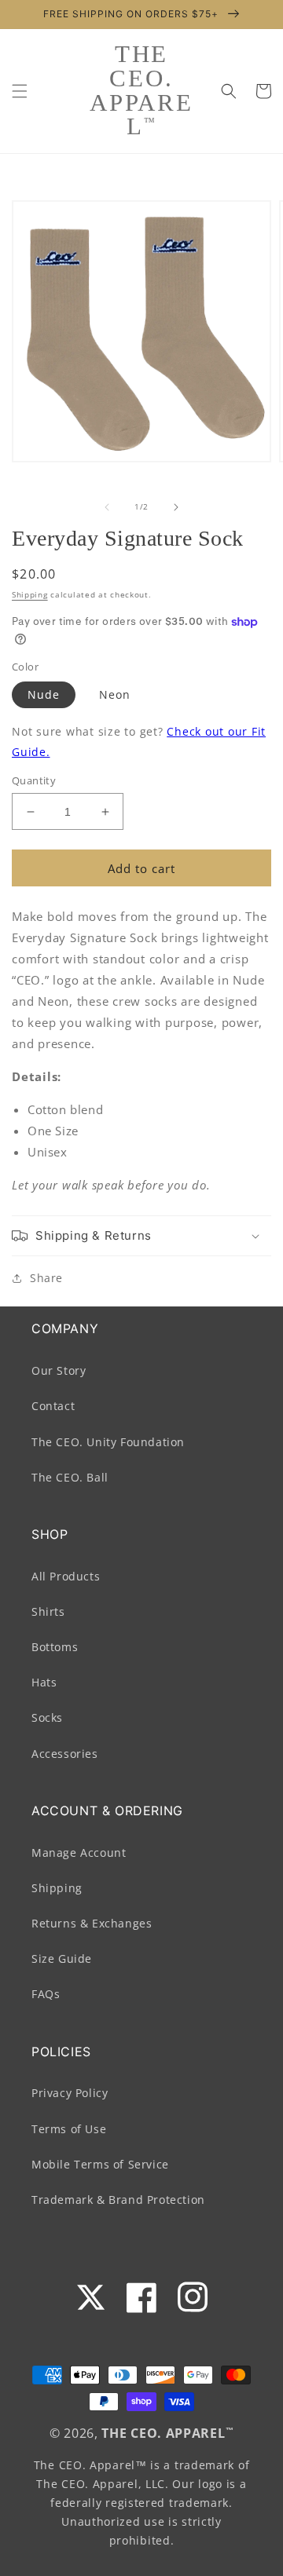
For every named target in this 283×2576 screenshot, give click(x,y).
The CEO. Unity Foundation (108, 1442)
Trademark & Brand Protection (118, 2200)
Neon (115, 694)
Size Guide (62, 1958)
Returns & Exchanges (92, 1923)
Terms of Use (69, 2129)
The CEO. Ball (70, 1477)
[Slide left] (107, 507)
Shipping (30, 594)
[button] (20, 91)
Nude (44, 694)
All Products (66, 1576)
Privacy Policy (70, 2093)
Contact (53, 1406)
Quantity (34, 780)
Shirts (48, 1611)
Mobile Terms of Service (100, 2164)
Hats (44, 1682)
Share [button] (46, 1278)
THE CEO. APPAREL (163, 2433)
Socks (47, 1717)
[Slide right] (176, 507)
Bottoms (55, 1647)
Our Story (59, 1370)
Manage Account (79, 1853)
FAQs (46, 1994)
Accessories (65, 1754)
